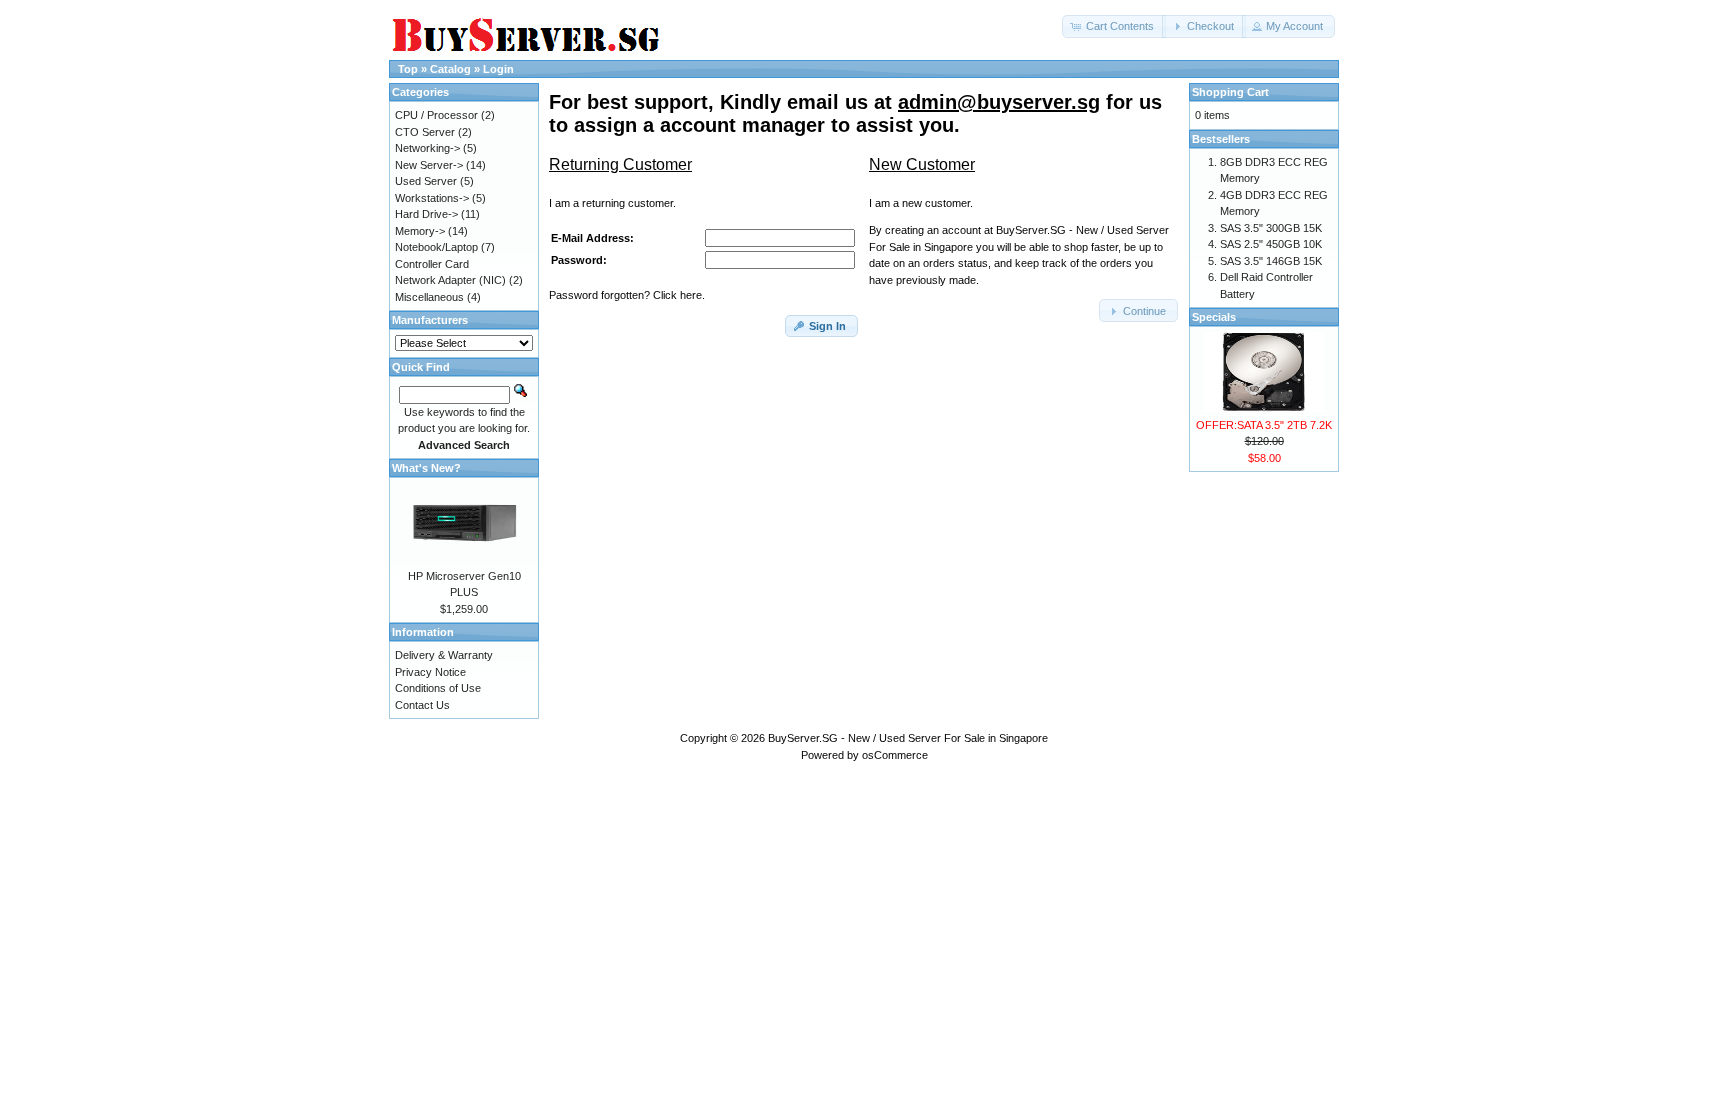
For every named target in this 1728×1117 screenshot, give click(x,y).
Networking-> (427, 148)
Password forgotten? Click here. (627, 295)
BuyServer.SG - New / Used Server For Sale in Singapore (908, 738)
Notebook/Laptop (436, 247)
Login (498, 69)
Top (408, 69)
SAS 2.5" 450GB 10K (1271, 244)
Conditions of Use (438, 688)
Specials (1214, 317)
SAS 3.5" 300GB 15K (1271, 228)
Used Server (426, 181)
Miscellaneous (429, 297)
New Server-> (429, 165)
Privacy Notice (430, 672)
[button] (1114, 26)
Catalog (450, 69)
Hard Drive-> (426, 214)
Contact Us (422, 705)
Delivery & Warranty (444, 655)
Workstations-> (432, 198)
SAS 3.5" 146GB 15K (1271, 261)
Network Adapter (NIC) (450, 280)
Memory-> (420, 231)
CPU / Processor (436, 115)
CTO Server (425, 132)
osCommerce (895, 755)
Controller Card (432, 264)
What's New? (426, 468)
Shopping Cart (1230, 92)
